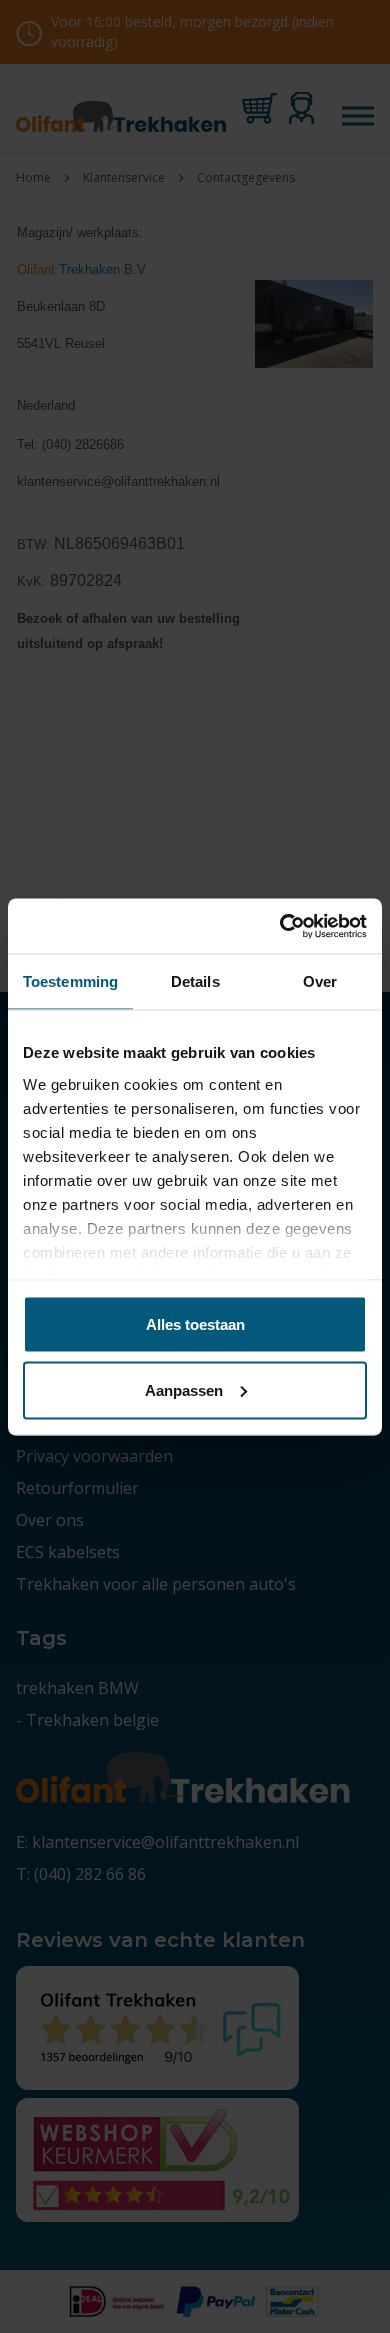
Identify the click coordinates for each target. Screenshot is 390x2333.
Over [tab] (320, 981)
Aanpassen (184, 1389)
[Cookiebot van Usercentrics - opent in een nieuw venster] (280, 926)
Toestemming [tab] (70, 981)
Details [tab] (195, 981)
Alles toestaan (195, 1324)
